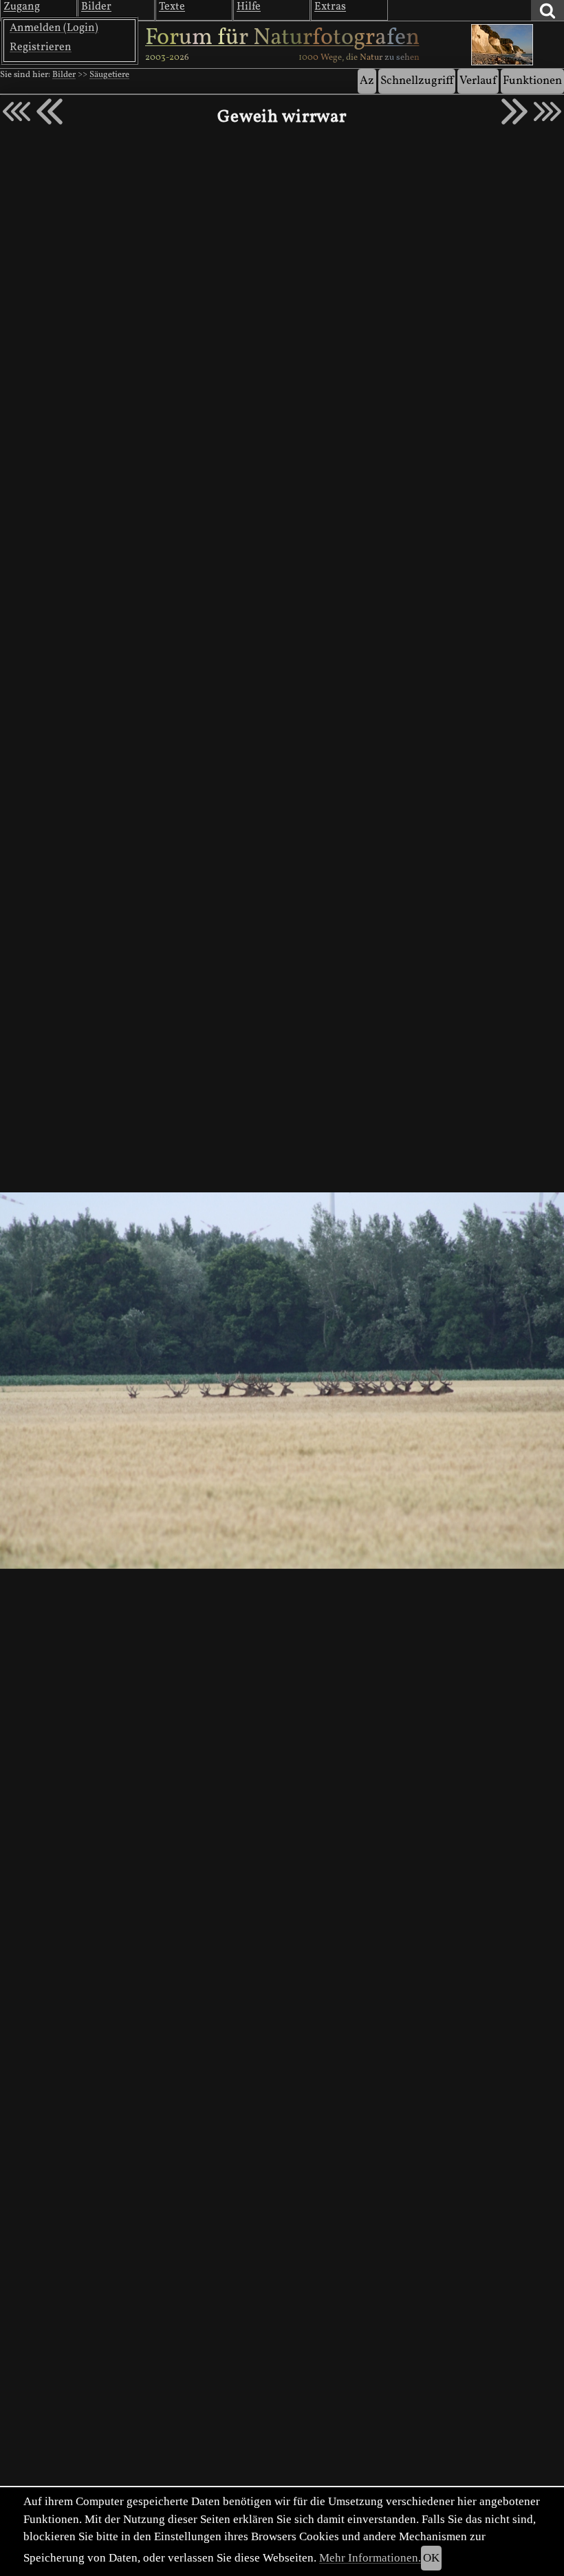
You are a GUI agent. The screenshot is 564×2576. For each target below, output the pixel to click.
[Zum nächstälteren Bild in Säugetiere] (514, 111)
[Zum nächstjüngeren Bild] (17, 111)
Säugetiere (109, 75)
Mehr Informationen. (370, 2558)
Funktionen (532, 81)
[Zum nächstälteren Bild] (547, 111)
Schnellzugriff (417, 81)
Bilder (64, 75)
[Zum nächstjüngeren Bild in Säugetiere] (50, 111)
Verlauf (478, 81)
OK (431, 2558)
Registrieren (41, 47)
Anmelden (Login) (54, 28)
